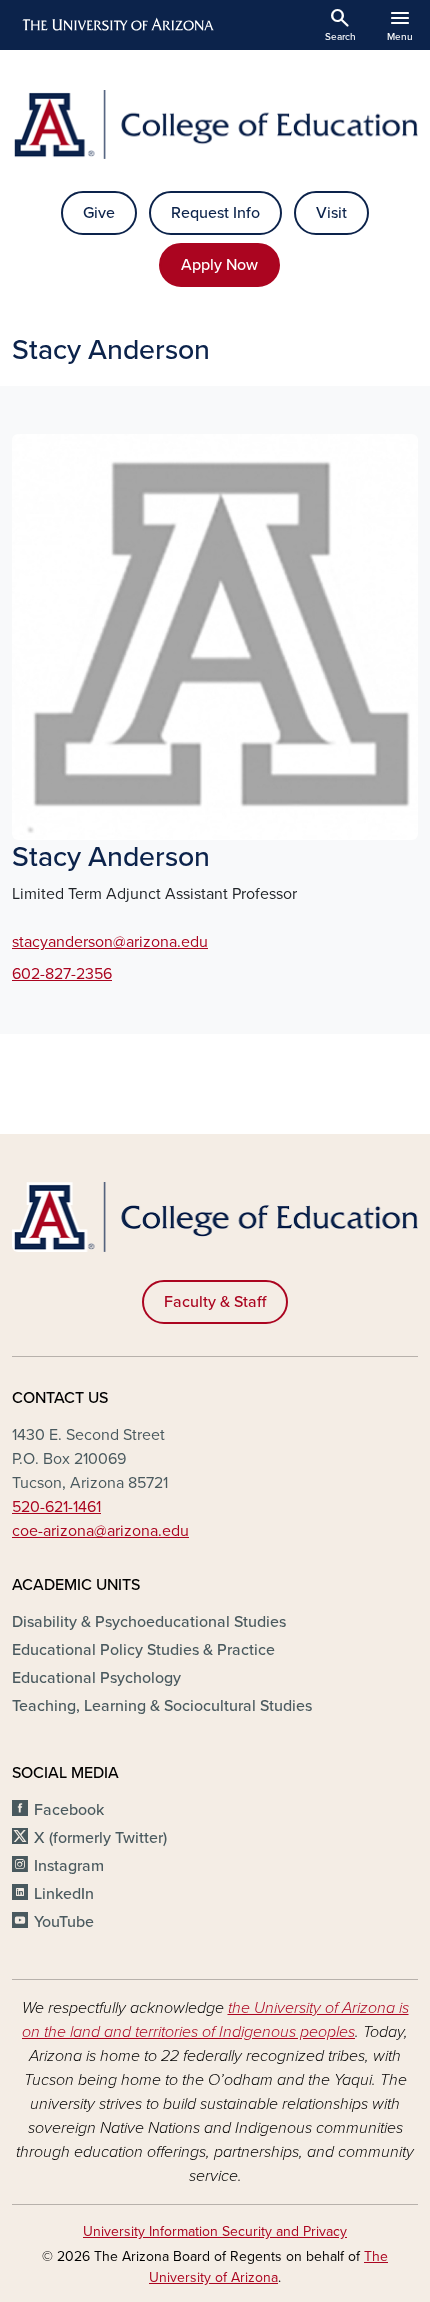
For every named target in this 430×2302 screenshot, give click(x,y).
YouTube (64, 1922)
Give (99, 213)
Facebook (69, 1810)
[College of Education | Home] (215, 124)
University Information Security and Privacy (215, 2231)
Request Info (215, 213)
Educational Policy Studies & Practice (143, 1650)
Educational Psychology (96, 1678)
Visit (331, 213)
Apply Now (219, 265)
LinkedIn (64, 1894)
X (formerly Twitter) (100, 1838)
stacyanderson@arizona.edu (110, 942)
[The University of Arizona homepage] (116, 25)
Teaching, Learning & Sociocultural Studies (162, 1706)
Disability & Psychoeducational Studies (149, 1622)
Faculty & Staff (215, 1302)
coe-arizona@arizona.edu (100, 1531)
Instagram (69, 1866)
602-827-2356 (62, 974)
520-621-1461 (56, 1507)
